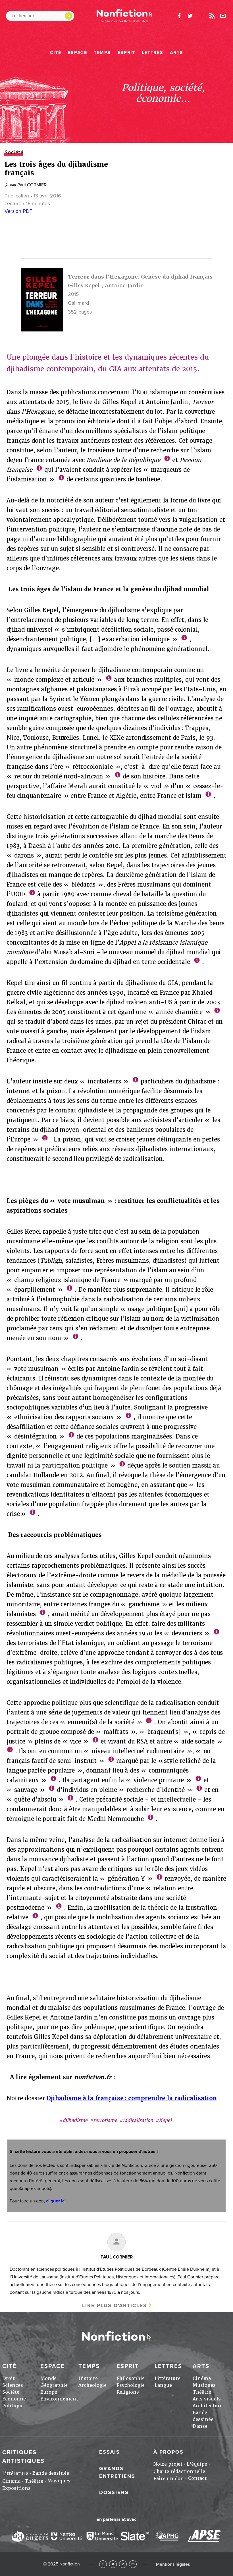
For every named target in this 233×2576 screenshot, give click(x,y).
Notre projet (168, 2464)
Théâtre (202, 2392)
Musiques (204, 2385)
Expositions (16, 2488)
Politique (13, 2406)
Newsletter (223, 16)
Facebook (103, 2564)
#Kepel (164, 2120)
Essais (110, 2452)
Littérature (168, 2378)
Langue (163, 2385)
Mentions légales (173, 2564)
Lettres (152, 53)
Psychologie (131, 2385)
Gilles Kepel (84, 286)
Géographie (54, 2385)
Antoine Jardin (124, 286)
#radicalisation (136, 2120)
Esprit (126, 53)
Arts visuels (207, 2399)
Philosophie (131, 2378)
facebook (179, 16)
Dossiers (114, 2492)
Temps (102, 53)
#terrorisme (103, 2120)
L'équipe (197, 2464)
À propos (168, 2452)
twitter (190, 16)
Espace (78, 53)
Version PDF (18, 211)
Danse (200, 2426)
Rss (212, 16)
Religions (128, 2392)
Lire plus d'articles (115, 2305)
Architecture (208, 2406)
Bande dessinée (51, 2473)
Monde (48, 2378)
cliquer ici (56, 2201)
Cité (56, 53)
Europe (49, 2392)
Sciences (13, 2385)
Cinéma (202, 2378)
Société (11, 2392)
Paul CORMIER (32, 185)
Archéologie (92, 2385)
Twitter (113, 2564)
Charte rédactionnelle (179, 2471)
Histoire (88, 2378)
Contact (197, 2478)
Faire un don (169, 2479)
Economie (14, 2399)
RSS (123, 2564)
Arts (176, 53)
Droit (9, 2378)
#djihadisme (73, 2120)
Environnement (59, 2399)
